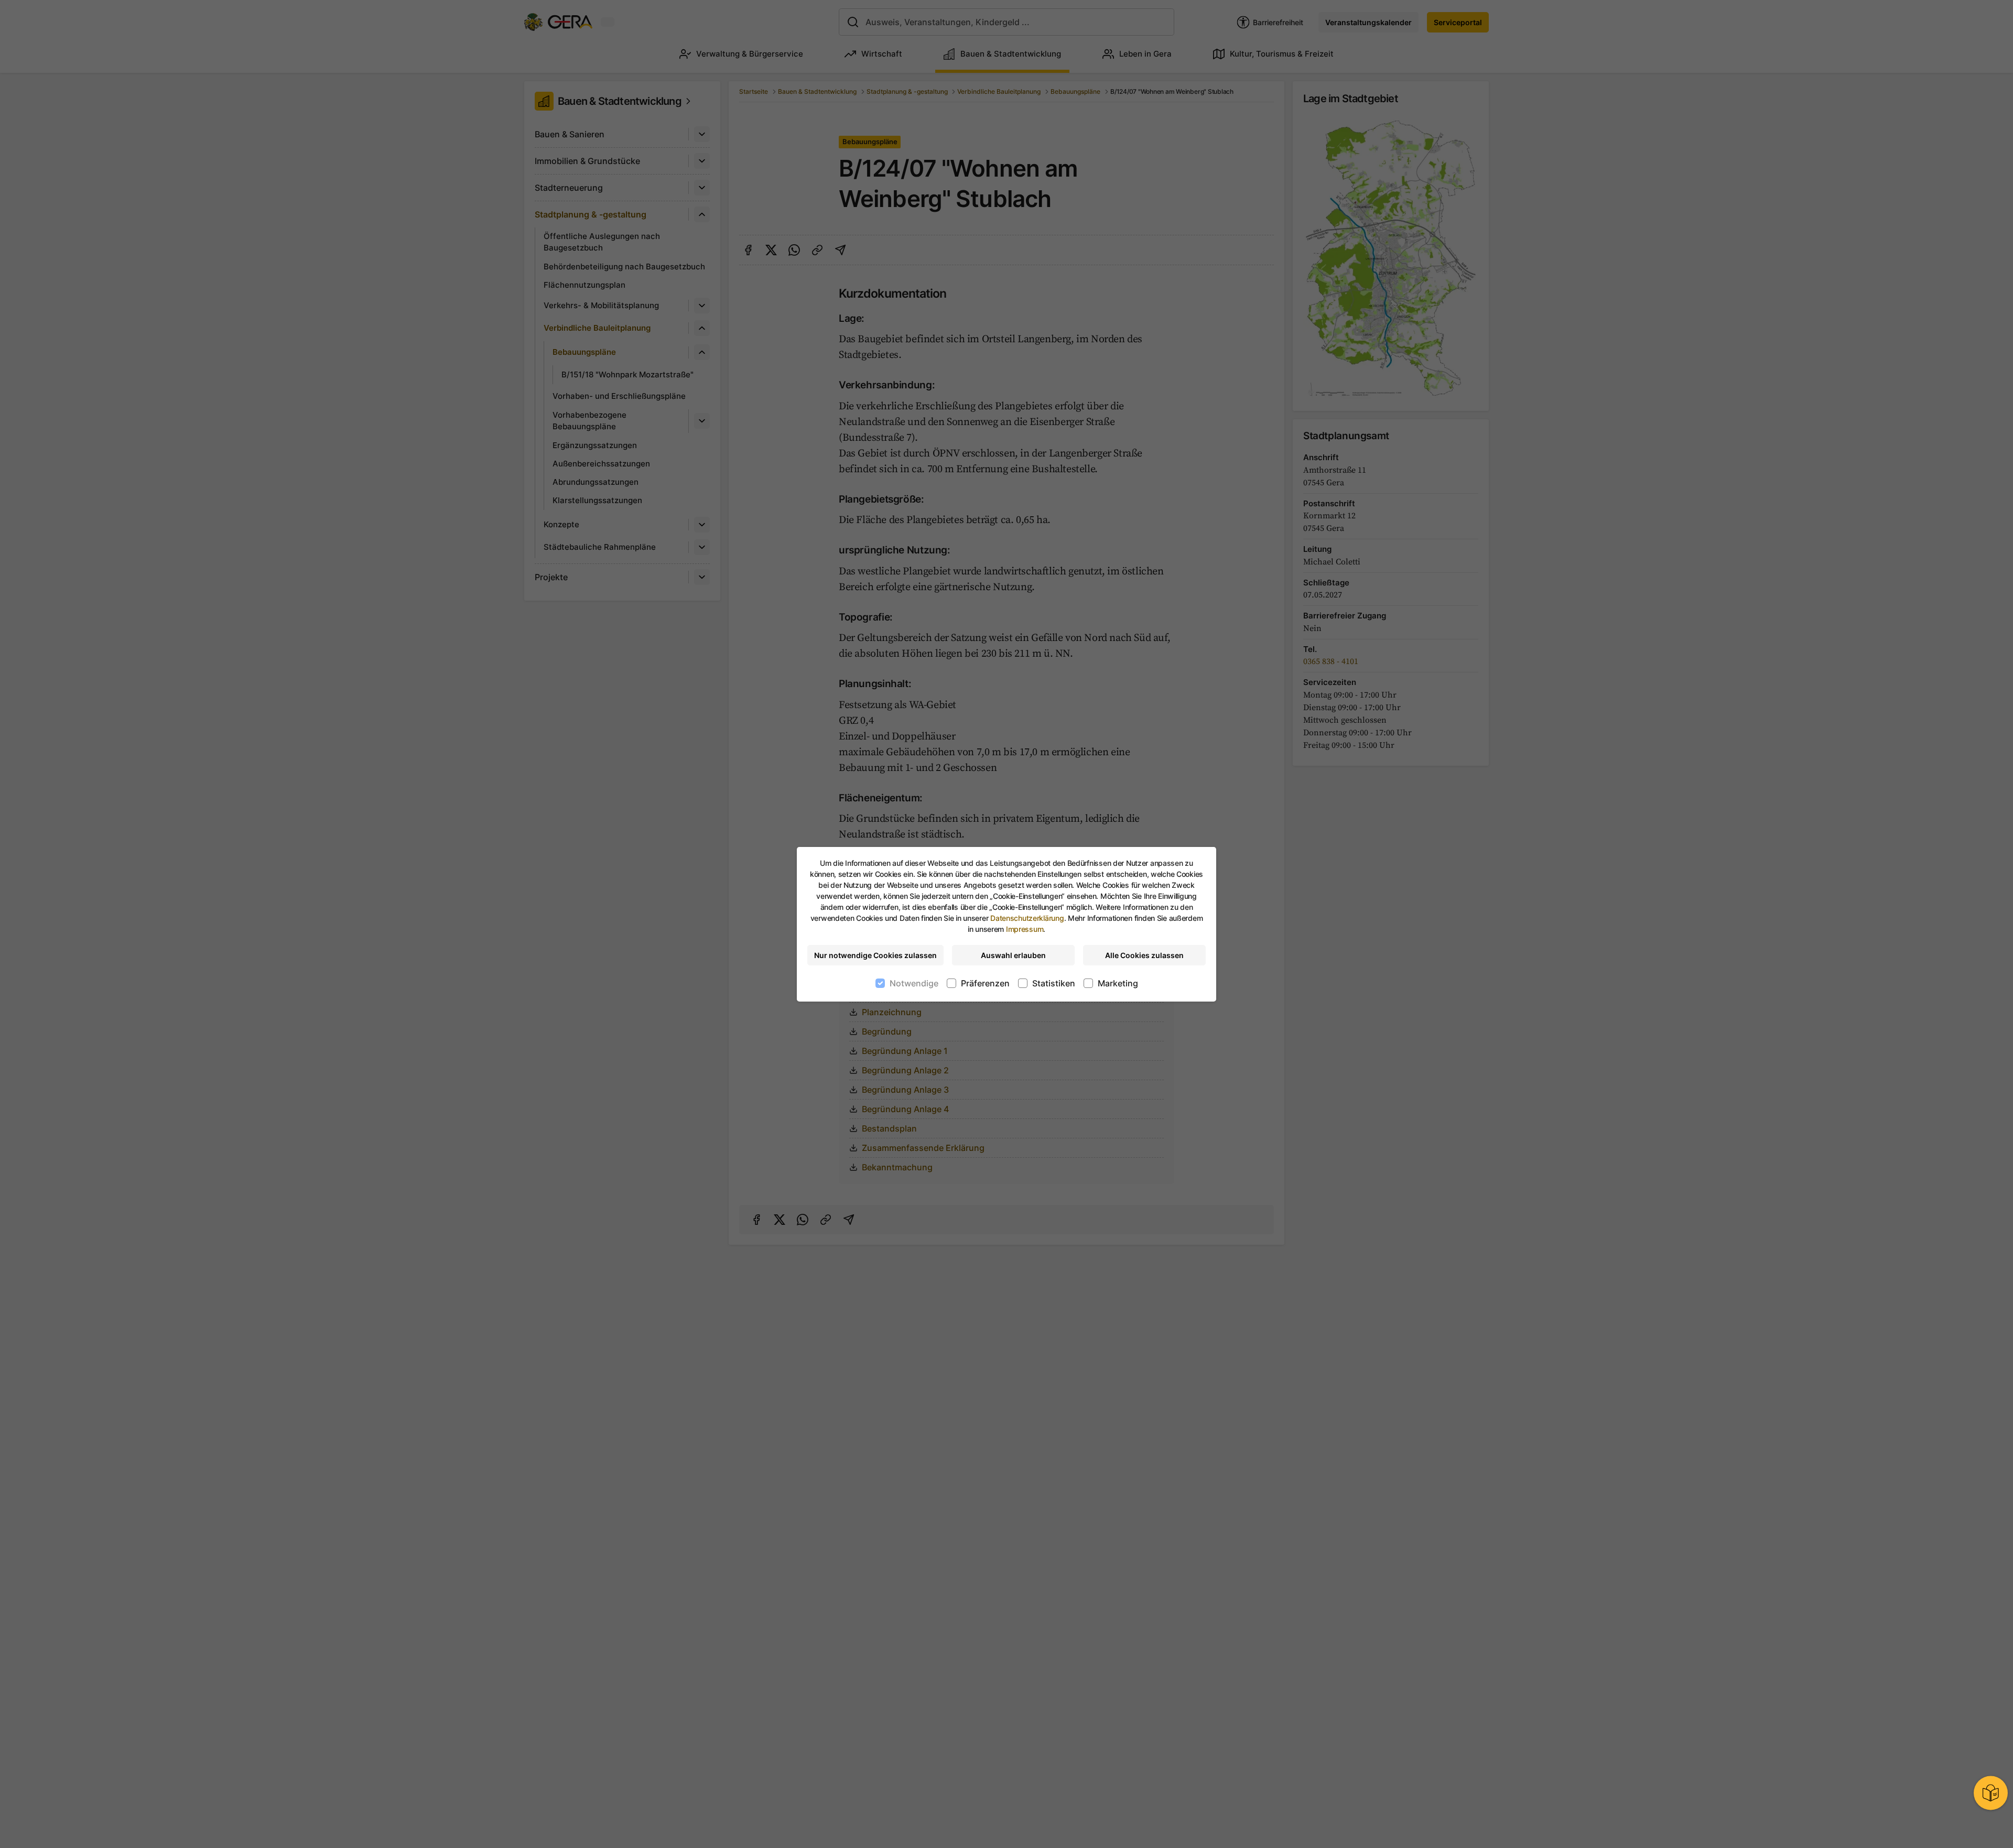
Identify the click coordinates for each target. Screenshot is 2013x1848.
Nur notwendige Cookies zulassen (875, 955)
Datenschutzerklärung (1027, 918)
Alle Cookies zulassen (1144, 955)
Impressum (1025, 929)
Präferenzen (985, 983)
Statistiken (1054, 983)
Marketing (1118, 983)
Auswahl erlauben (1013, 955)
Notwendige (914, 983)
